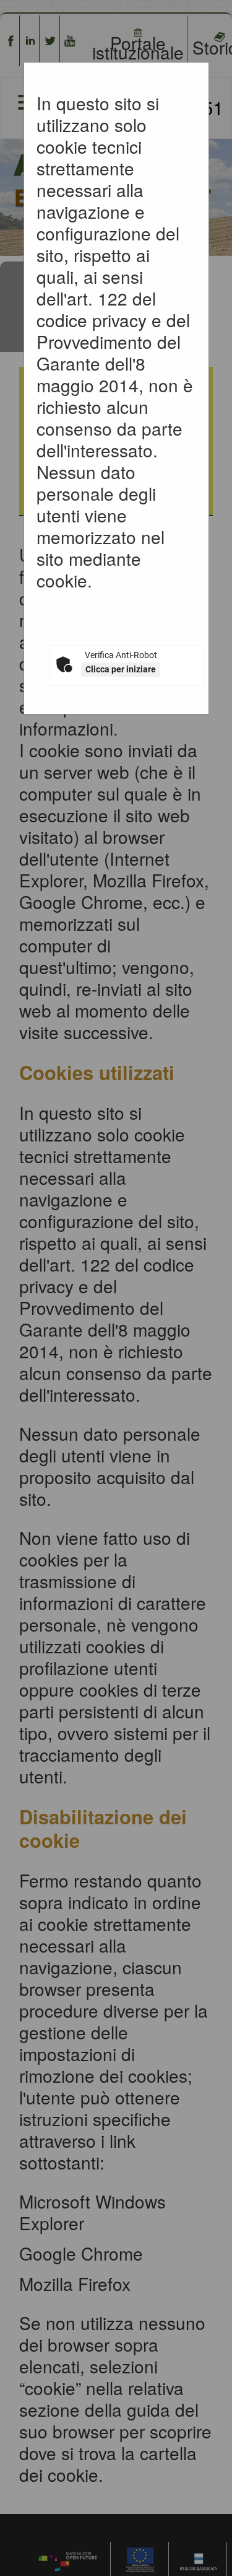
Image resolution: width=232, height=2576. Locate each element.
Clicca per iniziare (121, 669)
